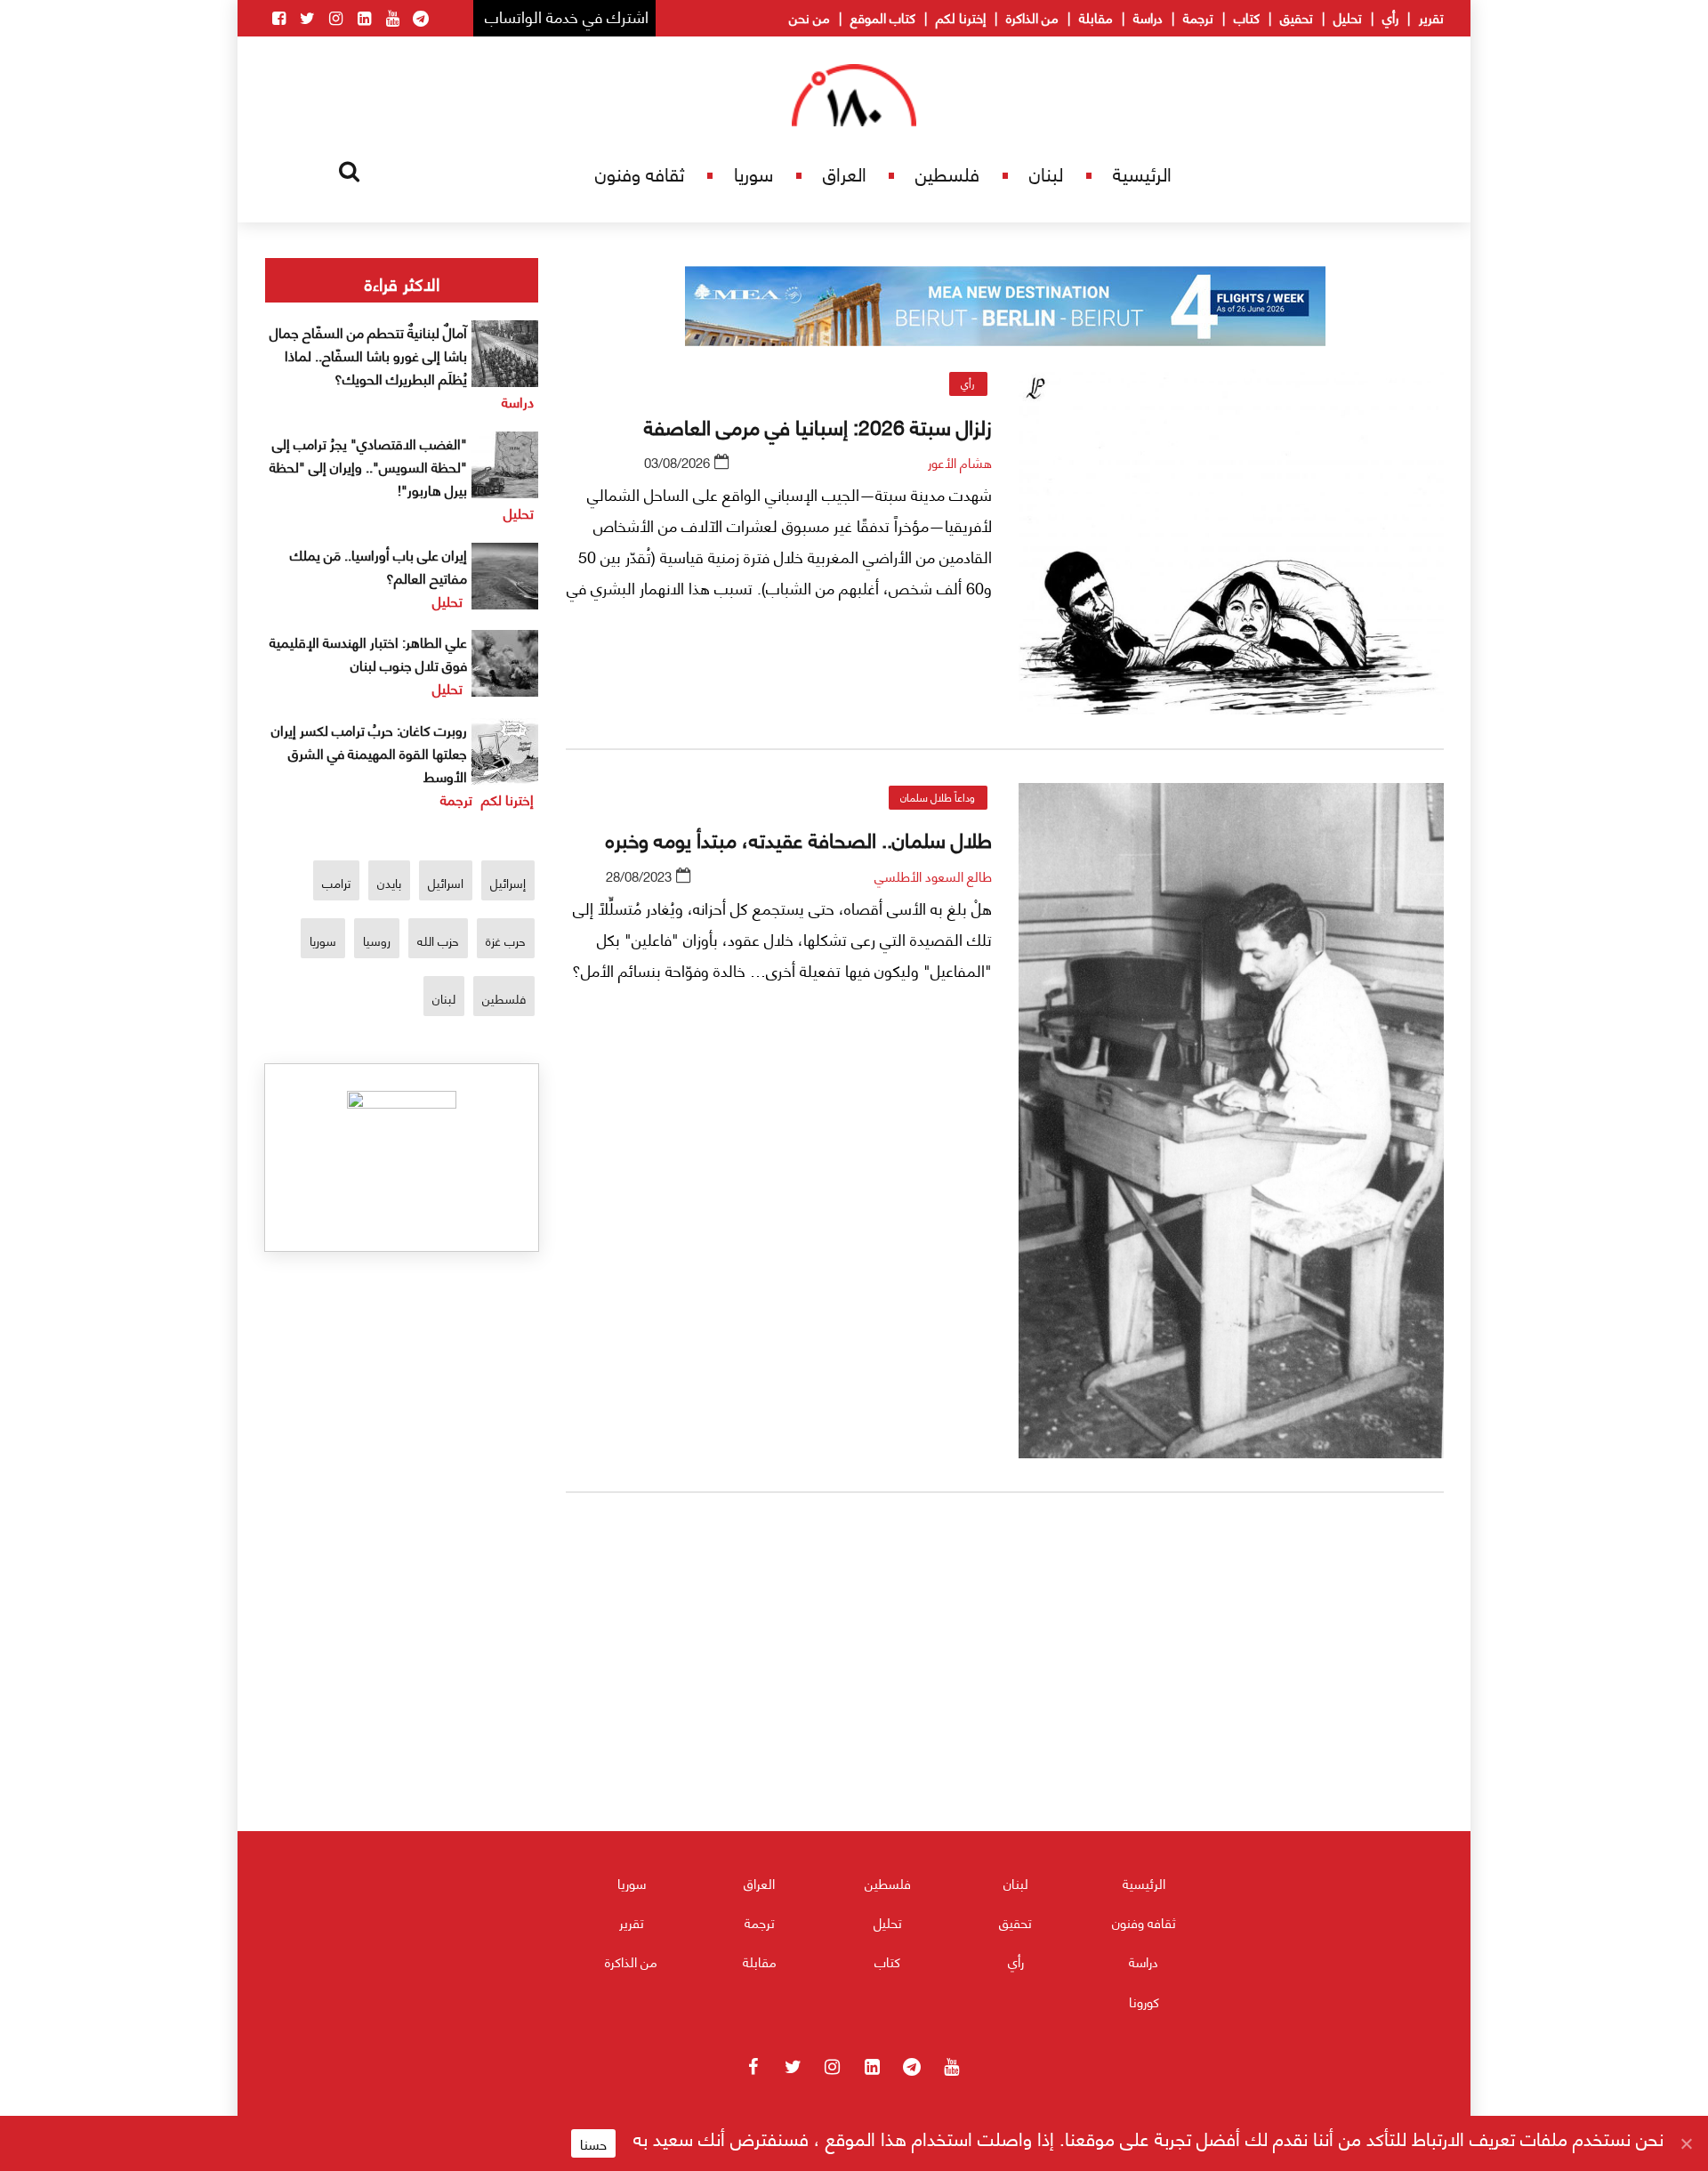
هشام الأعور (960, 462)
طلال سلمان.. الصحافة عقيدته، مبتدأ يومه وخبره (799, 838)
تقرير (1431, 17)
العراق (845, 173)
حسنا (593, 2143)
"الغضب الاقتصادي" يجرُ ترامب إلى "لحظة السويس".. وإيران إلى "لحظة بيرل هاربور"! (368, 466)
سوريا (753, 173)
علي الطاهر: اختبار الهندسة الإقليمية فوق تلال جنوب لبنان (368, 653)
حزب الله (438, 940)
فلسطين (947, 173)
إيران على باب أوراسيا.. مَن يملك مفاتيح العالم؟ (379, 565)
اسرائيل (446, 882)
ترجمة (1198, 17)
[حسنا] (1686, 2143)
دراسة (1148, 17)
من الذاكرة (1032, 17)
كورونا (1144, 2001)
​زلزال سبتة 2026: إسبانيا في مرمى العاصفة (818, 425)
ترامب (336, 882)
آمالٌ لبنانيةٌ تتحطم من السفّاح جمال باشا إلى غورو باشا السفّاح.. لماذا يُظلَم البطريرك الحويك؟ (368, 355)
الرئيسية (1142, 173)
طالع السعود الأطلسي (933, 876)
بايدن (389, 882)
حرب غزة (506, 940)
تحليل (1348, 17)
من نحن (810, 17)
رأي (1390, 17)
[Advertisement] (1005, 1716)
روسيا (377, 940)
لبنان (1046, 173)
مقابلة (1096, 17)
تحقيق (1297, 17)
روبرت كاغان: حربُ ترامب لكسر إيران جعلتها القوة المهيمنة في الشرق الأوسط (369, 752)
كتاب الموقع (883, 17)
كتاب (1247, 17)
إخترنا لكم (961, 17)
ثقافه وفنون (640, 173)
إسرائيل (508, 882)
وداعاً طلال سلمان (938, 797)
